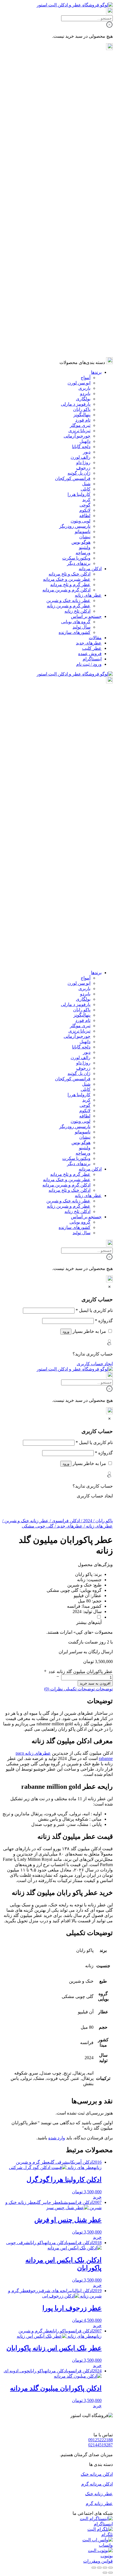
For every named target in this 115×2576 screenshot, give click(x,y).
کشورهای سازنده (75, 318)
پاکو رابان (82, 95)
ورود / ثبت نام (89, 350)
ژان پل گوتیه (79, 159)
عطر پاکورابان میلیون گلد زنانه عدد (81, 1672)
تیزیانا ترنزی (79, 117)
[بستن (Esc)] (94, 2568)
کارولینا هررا (79, 180)
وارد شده (57, 2138)
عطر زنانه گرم (99, 2504)
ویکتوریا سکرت (76, 244)
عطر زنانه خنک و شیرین (68, 286)
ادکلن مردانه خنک (97, 2474)
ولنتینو (85, 233)
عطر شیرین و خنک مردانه (67, 265)
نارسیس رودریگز (75, 212)
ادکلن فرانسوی (64, 1521)
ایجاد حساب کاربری (95, 1364)
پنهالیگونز (82, 101)
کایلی (86, 175)
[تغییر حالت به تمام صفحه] (105, 2568)
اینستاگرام (92, 345)
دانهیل (85, 127)
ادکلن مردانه (90, 255)
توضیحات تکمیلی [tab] (79, 1689)
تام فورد (83, 106)
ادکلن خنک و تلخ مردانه (70, 260)
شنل (86, 170)
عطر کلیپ (92, 334)
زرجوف (83, 154)
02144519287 (100, 2445)
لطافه (85, 202)
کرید (86, 186)
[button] (97, 2197)
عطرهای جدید (89, 329)
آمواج (86, 64)
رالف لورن (81, 143)
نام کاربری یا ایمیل (94, 1310)
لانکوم (85, 196)
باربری (84, 74)
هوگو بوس (81, 228)
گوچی (85, 191)
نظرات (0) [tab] (53, 1689)
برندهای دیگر (79, 249)
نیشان (85, 223)
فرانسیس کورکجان (73, 164)
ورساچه (83, 239)
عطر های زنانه (88, 281)
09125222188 (100, 2440)
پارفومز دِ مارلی (76, 90)
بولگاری (83, 85)
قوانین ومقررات (98, 2561)
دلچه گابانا (81, 133)
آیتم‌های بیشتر (89, 1622)
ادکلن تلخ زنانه (77, 297)
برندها (96, 58)
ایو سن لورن (79, 69)
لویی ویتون (81, 207)
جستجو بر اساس (86, 302)
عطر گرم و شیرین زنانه (69, 292)
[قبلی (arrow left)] (111, 2573)
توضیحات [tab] (104, 1689)
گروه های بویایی (76, 308)
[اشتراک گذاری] (99, 2568)
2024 (86, 1521)
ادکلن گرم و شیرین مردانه (66, 276)
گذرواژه (104, 1321)
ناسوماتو (83, 217)
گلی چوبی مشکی (38, 1526)
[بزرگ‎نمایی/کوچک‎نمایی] (111, 2568)
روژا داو (83, 148)
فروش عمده (90, 340)
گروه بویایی (80, 952)
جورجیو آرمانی (77, 122)
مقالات (95, 324)
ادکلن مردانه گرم (97, 2484)
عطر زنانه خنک (99, 2494)
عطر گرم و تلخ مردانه (70, 271)
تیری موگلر (80, 111)
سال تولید (82, 313)
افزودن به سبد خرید (95, 1683)
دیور (87, 138)
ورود (66, 1332)
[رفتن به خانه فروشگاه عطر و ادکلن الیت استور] (75, 5)
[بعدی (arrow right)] (105, 2573)
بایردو (85, 79)
